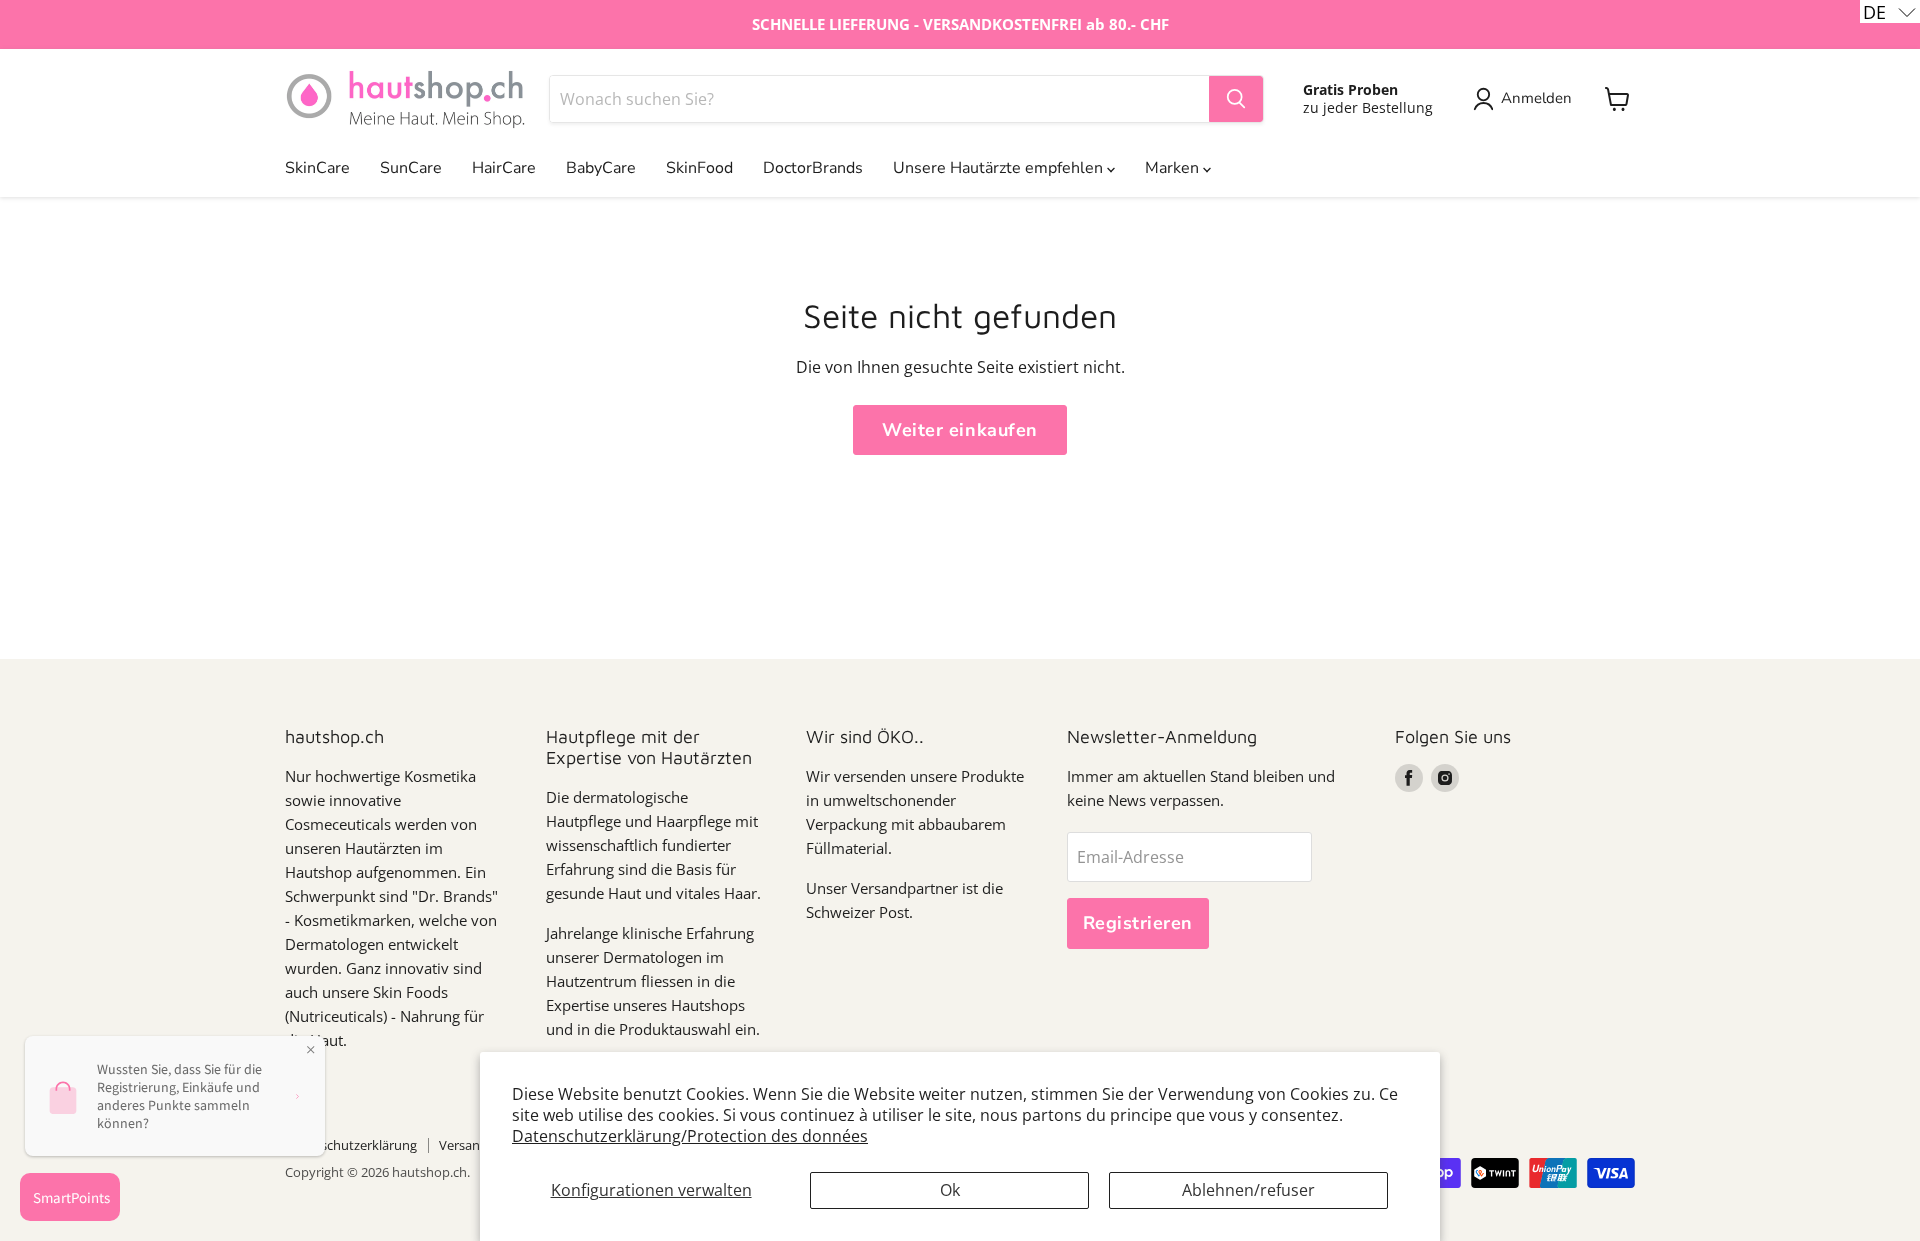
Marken (1174, 168)
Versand (463, 1145)
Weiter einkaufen (960, 430)
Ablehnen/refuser (1248, 1190)
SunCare (411, 168)
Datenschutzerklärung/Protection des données (690, 1136)
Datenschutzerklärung (351, 1145)
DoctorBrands (813, 168)
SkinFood (699, 168)
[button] (1890, 11)
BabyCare (601, 168)
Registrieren (1138, 923)
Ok (950, 1190)
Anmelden (1536, 98)
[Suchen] (1236, 99)
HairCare (504, 168)
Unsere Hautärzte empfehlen (1000, 168)
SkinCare (317, 168)
